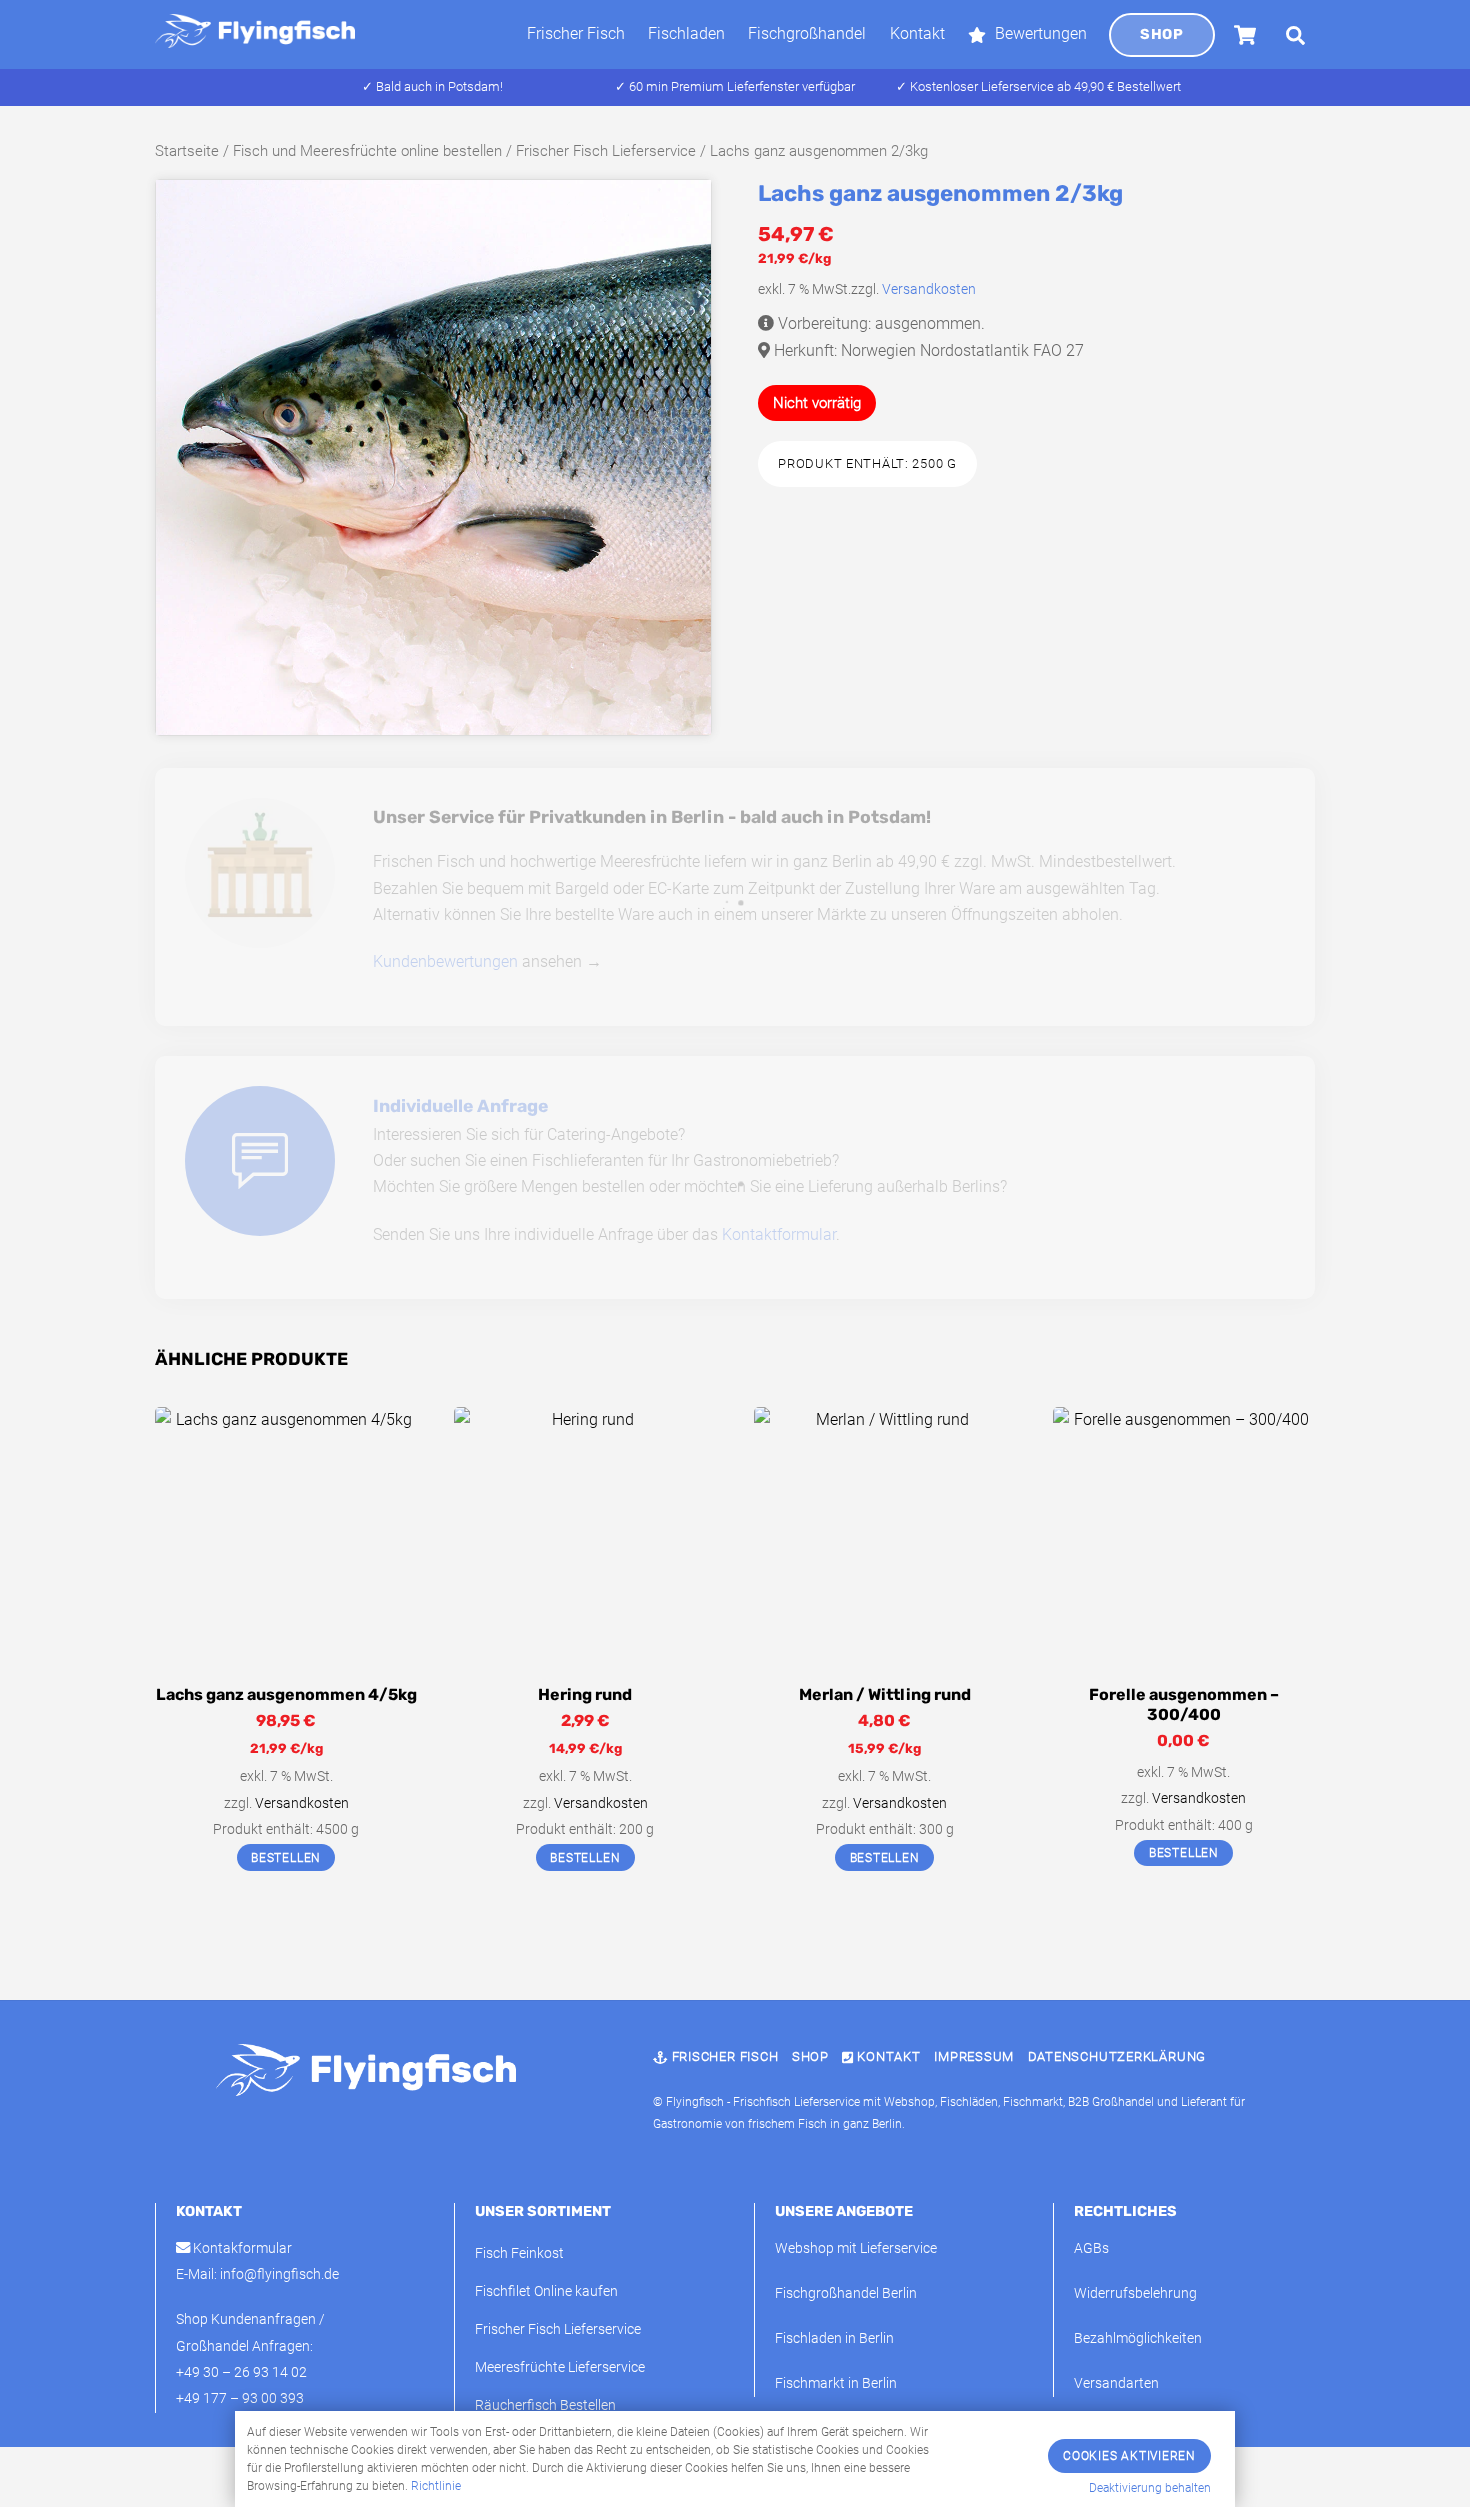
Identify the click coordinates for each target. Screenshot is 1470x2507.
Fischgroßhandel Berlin (846, 2293)
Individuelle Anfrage (460, 1106)
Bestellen (286, 1858)
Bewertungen (1039, 33)
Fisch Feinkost (519, 2253)
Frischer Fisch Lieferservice (606, 151)
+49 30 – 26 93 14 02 (241, 2372)
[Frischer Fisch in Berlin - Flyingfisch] (255, 39)
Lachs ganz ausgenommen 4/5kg (286, 1694)
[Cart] (1245, 35)
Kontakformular (241, 2248)
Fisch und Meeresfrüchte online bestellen (367, 151)
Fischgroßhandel (807, 33)
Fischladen (686, 33)
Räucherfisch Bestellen (545, 2405)
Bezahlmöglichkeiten (1138, 2338)
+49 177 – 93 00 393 (240, 2398)
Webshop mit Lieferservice (856, 2248)
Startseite (187, 151)
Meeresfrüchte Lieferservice (560, 2367)
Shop (1161, 34)
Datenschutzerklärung (1117, 2056)
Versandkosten (929, 289)
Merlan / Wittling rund (885, 1694)
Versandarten (1116, 2383)
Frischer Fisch (576, 33)
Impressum (974, 2056)
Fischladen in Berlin (834, 2338)
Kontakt (917, 33)
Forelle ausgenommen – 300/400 (1184, 1705)
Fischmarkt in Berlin (836, 2383)
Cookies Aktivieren (1129, 2456)
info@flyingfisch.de (279, 2274)
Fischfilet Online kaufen (546, 2291)
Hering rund (585, 1694)
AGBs (1091, 2248)
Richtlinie (436, 2486)
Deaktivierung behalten (1150, 2488)
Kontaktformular (779, 1234)
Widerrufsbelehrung (1135, 2293)
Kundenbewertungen (445, 961)
